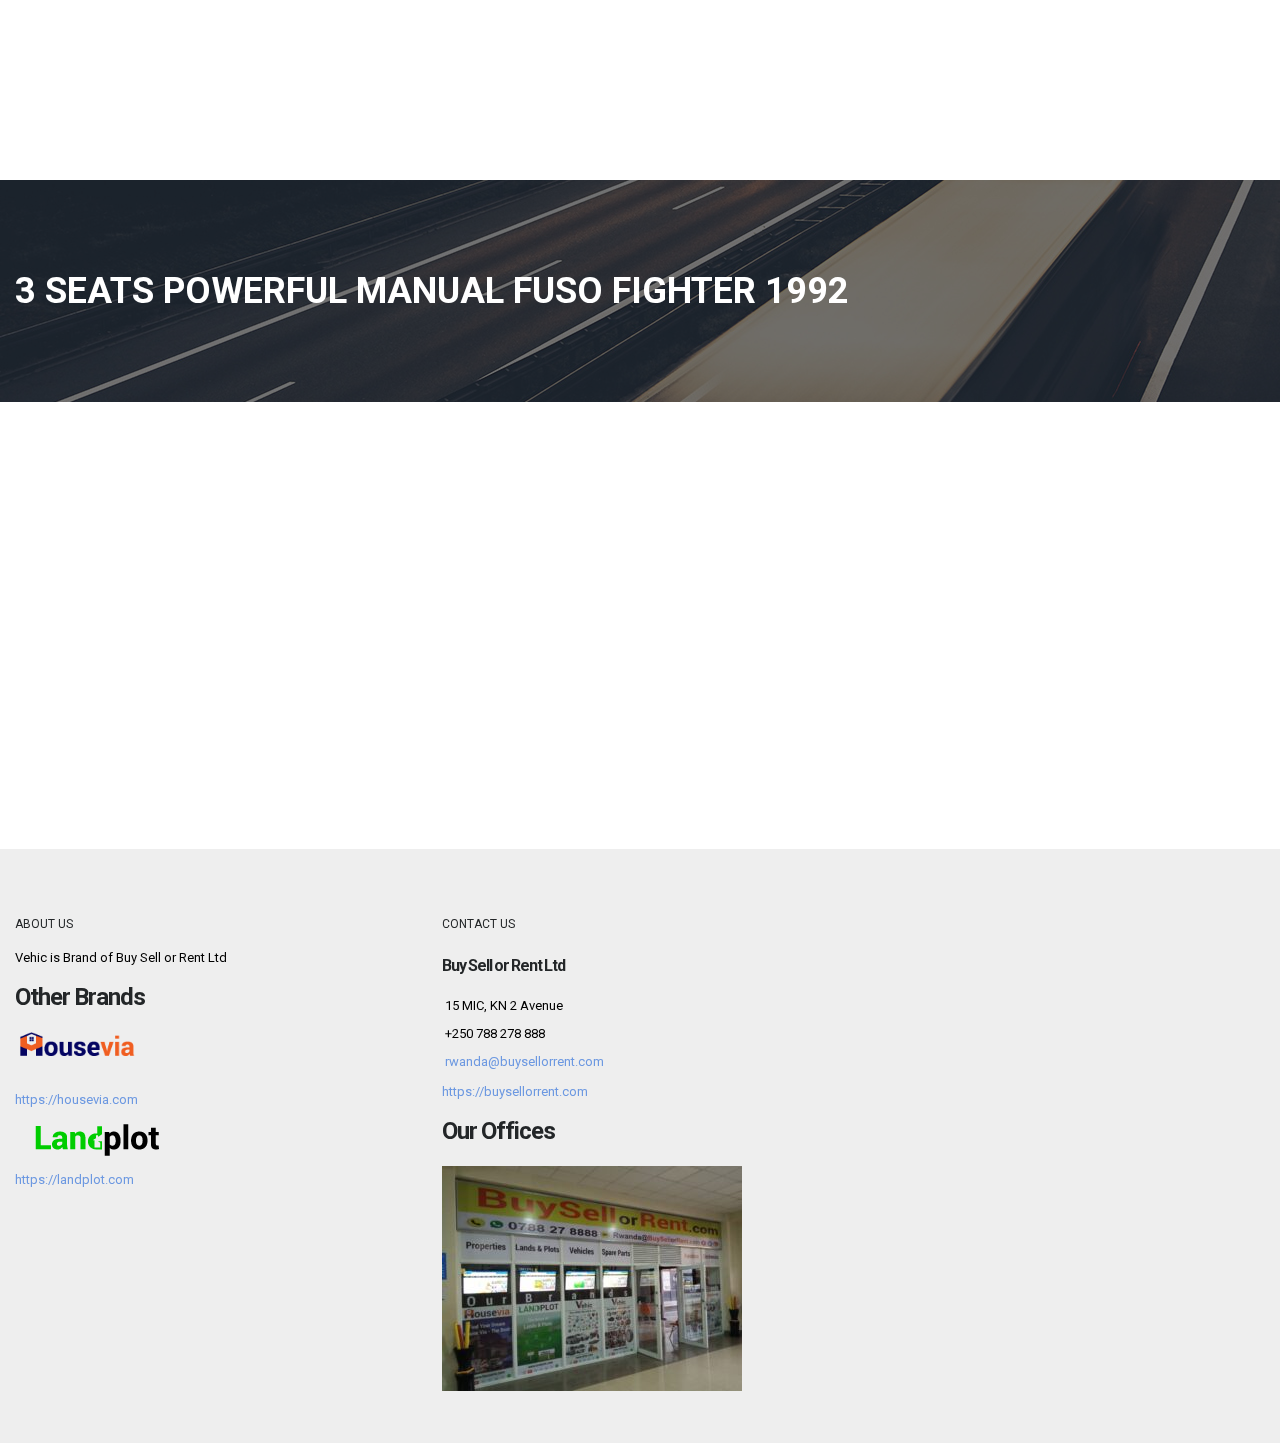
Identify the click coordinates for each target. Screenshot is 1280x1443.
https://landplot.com (74, 1179)
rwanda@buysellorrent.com (524, 1061)
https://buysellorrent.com (515, 1091)
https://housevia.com (76, 1099)
